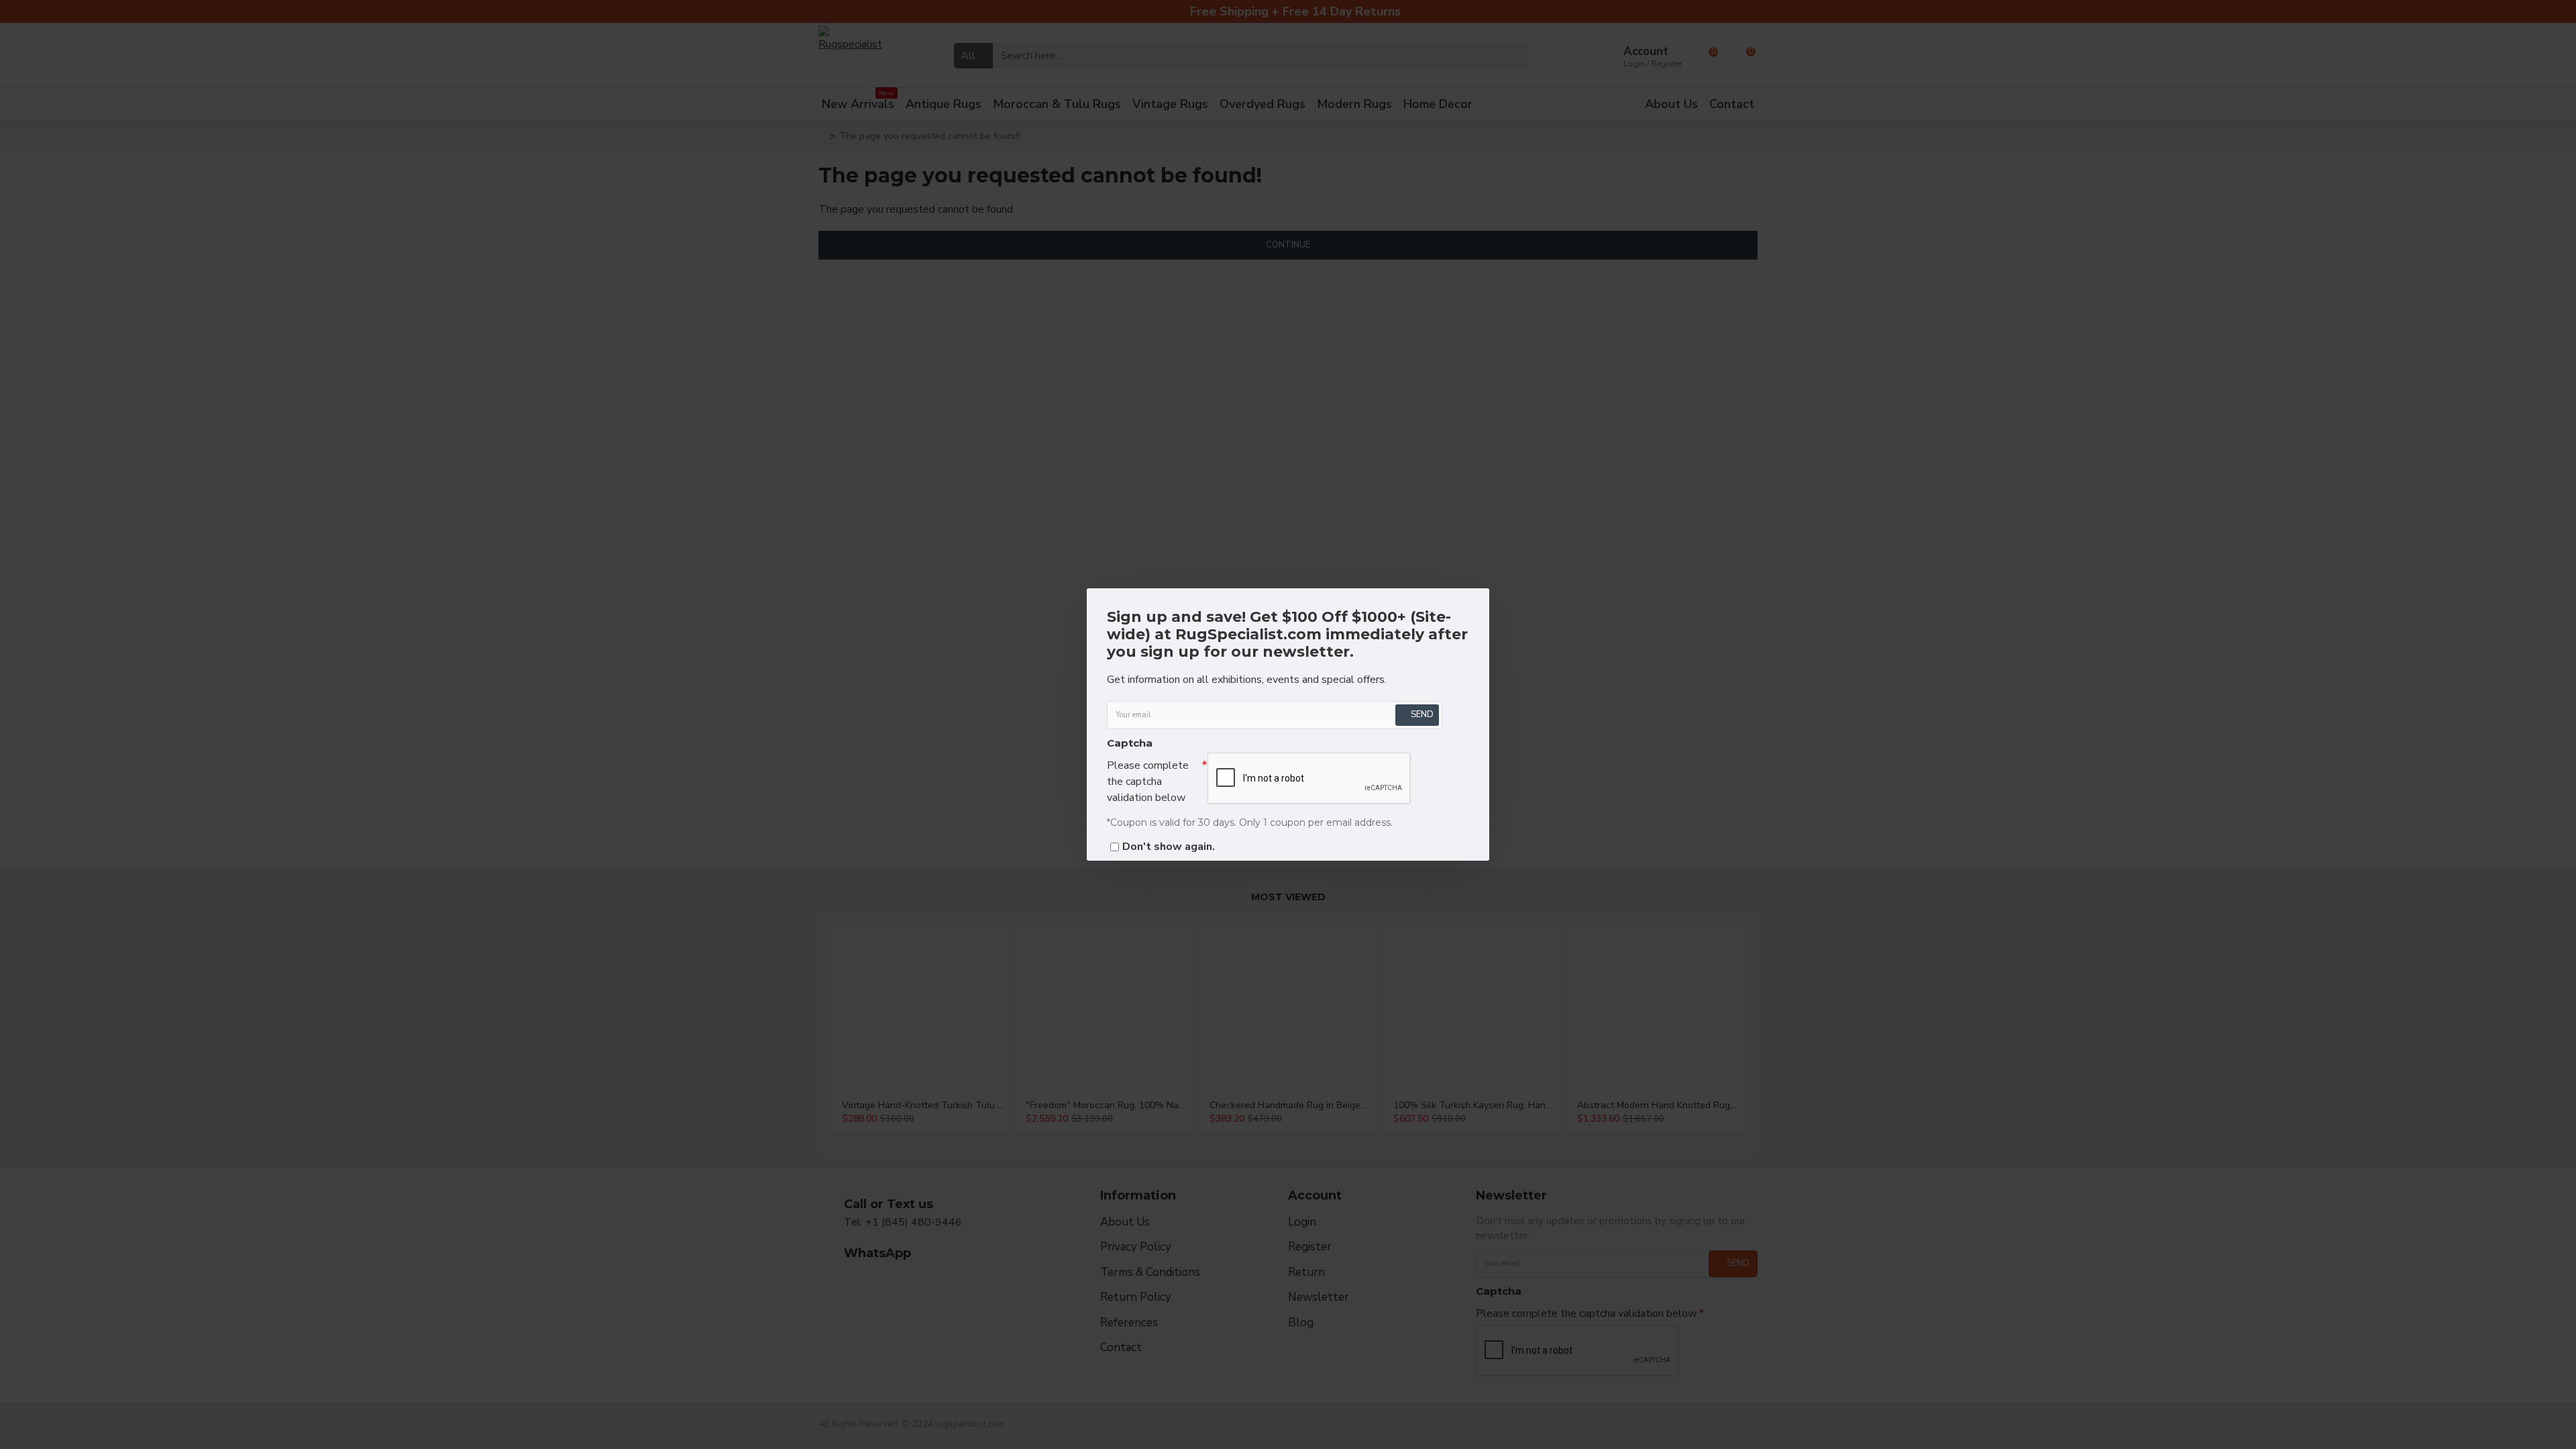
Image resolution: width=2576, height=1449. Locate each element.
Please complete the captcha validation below (1148, 782)
